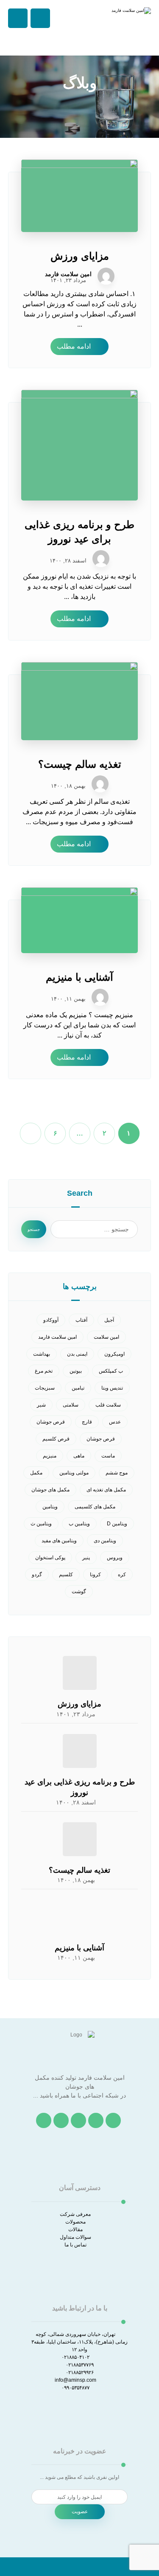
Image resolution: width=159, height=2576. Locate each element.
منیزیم (50, 1456)
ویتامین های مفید (59, 1541)
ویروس (115, 1558)
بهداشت (42, 1354)
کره (122, 1575)
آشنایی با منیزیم (79, 1948)
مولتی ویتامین (74, 1473)
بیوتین (76, 1371)
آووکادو (51, 1320)
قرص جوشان (51, 1422)
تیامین (78, 1388)
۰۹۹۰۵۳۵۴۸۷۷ (75, 2388)
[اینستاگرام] (78, 2120)
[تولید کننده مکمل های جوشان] (130, 28)
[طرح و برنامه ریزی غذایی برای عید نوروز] (80, 1751)
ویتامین (50, 1507)
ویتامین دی (105, 1541)
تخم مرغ (44, 1371)
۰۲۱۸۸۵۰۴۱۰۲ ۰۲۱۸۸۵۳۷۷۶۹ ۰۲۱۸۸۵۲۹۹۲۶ (78, 2365)
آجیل (109, 1320)
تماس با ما (75, 2245)
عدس (115, 1422)
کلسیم (66, 1575)
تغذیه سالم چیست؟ (79, 1870)
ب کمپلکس (111, 1371)
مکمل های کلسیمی (95, 1507)
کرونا (95, 1575)
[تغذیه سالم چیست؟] (80, 1839)
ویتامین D (117, 1524)
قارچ (87, 1422)
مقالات (75, 2229)
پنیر (86, 1558)
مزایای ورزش (79, 1704)
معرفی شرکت (75, 2214)
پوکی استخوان (50, 1558)
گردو (37, 1575)
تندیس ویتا (112, 1388)
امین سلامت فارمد (68, 274)
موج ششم (117, 1473)
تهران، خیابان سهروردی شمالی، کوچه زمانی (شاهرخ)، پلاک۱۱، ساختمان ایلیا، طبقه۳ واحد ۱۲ (79, 2342)
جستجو (34, 1229)
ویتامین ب (79, 1524)
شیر (41, 1405)
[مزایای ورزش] (80, 1673)
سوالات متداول (75, 2237)
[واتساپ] (44, 2120)
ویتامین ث (41, 1524)
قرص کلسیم (56, 1439)
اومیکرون (114, 1354)
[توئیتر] (96, 2120)
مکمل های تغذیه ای (106, 1490)
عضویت (80, 2512)
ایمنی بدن (77, 1354)
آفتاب (81, 1320)
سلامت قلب (108, 1405)
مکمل (36, 1473)
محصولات (75, 2222)
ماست (108, 1456)
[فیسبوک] (113, 2120)
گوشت (79, 1591)
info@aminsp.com (75, 2380)
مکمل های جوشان (50, 1490)
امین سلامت (106, 1337)
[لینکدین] (61, 2120)
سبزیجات (45, 1388)
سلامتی (71, 1405)
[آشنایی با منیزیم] (80, 1917)
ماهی (79, 1456)
